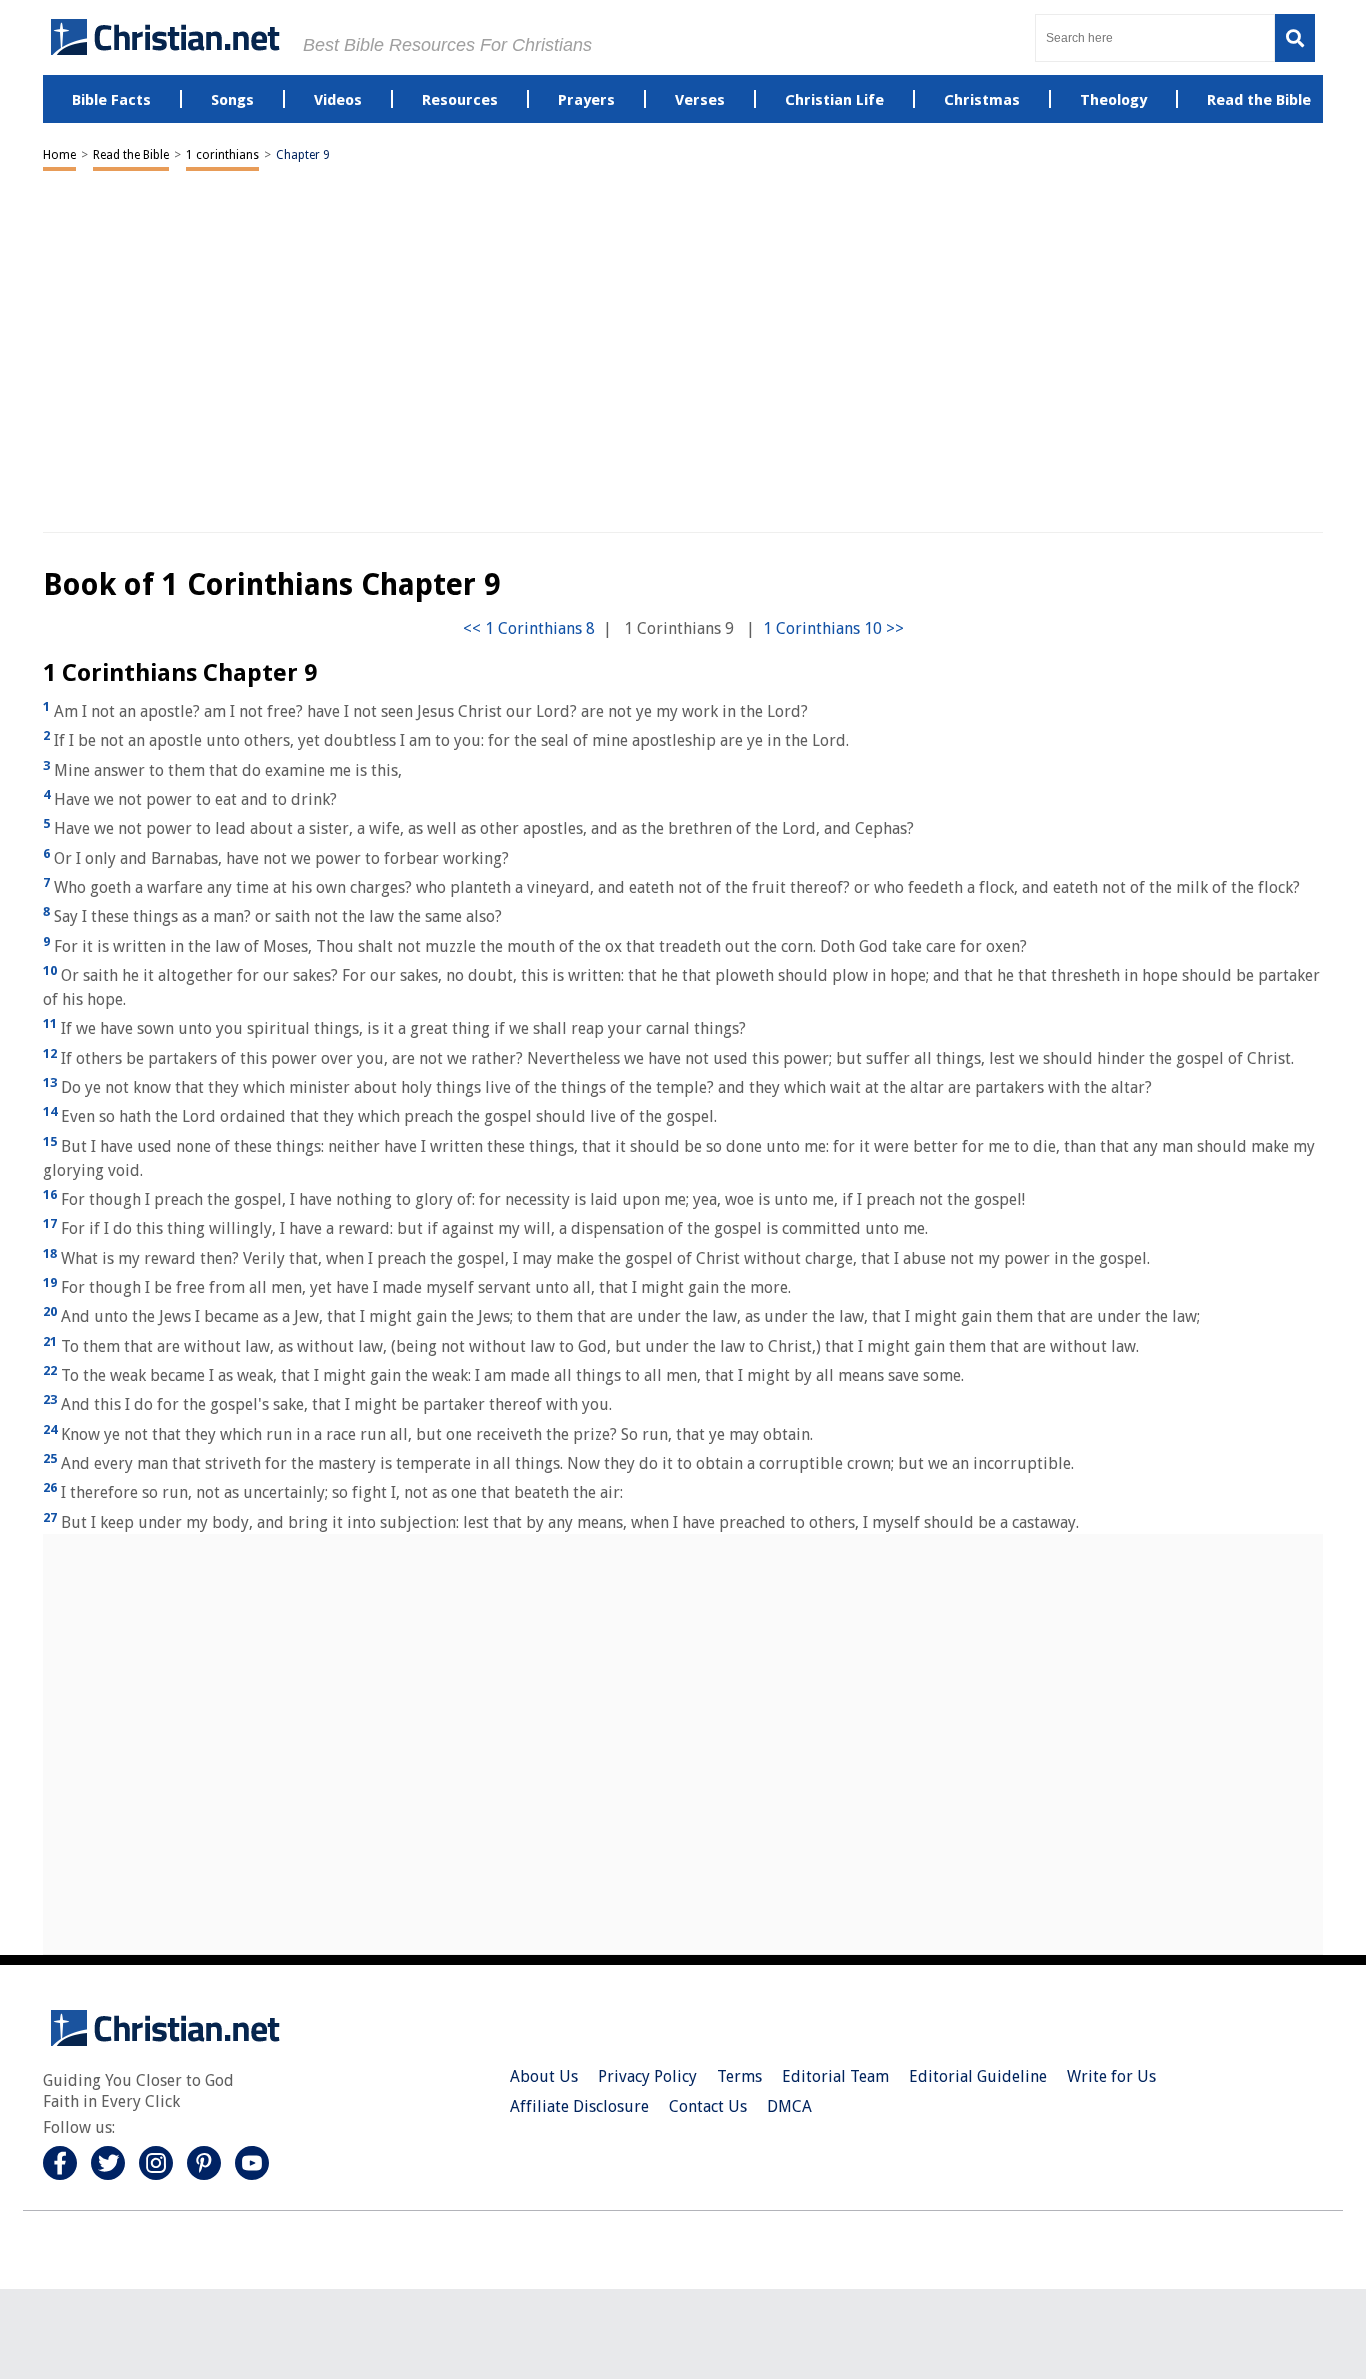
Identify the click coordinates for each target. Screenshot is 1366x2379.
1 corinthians (222, 155)
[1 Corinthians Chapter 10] (833, 628)
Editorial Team (835, 2076)
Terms (739, 2076)
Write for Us (1111, 2076)
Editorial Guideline (978, 2076)
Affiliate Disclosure (579, 2106)
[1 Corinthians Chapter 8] (529, 628)
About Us (544, 2076)
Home (59, 155)
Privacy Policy (647, 2076)
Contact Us (708, 2106)
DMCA (789, 2106)
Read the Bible (131, 155)
